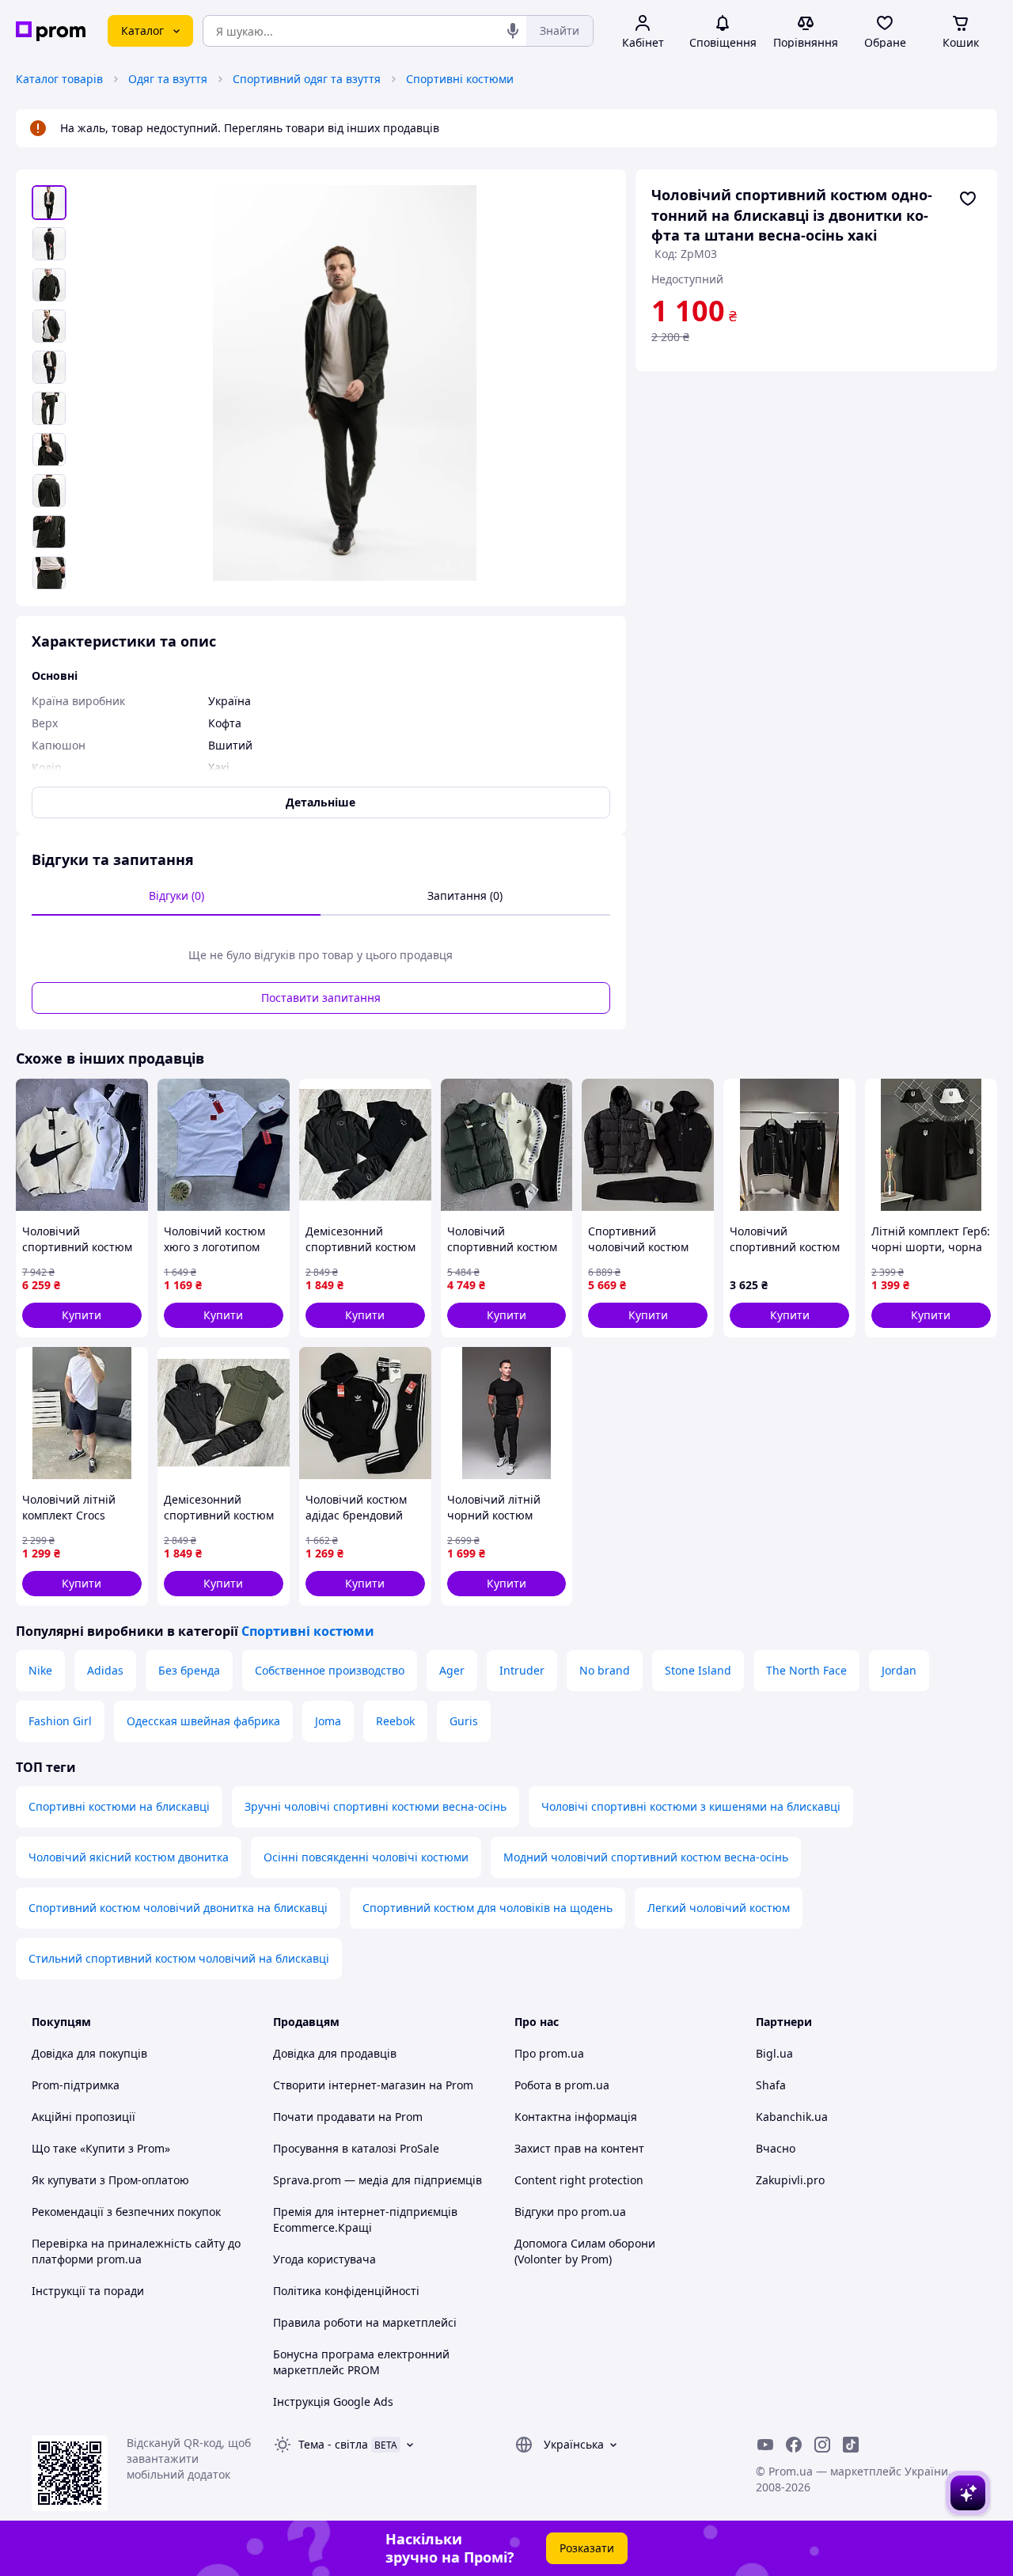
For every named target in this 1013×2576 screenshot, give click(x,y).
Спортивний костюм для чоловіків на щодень (488, 1908)
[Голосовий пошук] (513, 31)
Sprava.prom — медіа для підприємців (378, 2180)
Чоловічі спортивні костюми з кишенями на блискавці (691, 1806)
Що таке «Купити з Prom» (101, 2148)
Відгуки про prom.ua (570, 2212)
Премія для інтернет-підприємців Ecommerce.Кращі (365, 2219)
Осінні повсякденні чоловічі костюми (366, 1857)
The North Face (806, 1670)
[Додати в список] (968, 199)
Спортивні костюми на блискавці (119, 1806)
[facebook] (794, 2445)
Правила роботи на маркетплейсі (365, 2322)
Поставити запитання (321, 998)
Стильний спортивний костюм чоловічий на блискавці (179, 1958)
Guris (464, 1721)
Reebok (395, 1721)
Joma (328, 1721)
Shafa (771, 2085)
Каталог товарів (59, 79)
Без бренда (189, 1670)
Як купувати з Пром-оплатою (110, 2180)
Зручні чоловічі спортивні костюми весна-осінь (376, 1806)
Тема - (333, 2444)
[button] (82, 1315)
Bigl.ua (774, 2053)
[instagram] (822, 2445)
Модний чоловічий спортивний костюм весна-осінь (646, 1857)
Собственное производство (330, 1670)
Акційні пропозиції (83, 2117)
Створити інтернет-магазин (349, 2085)
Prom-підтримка (76, 2085)
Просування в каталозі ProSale (356, 2148)
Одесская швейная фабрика (203, 1721)
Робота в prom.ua (562, 2085)
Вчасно (776, 2148)
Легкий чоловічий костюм (719, 1908)
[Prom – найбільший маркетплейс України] (51, 31)
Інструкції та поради (88, 2291)
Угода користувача (324, 2259)
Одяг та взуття (168, 79)
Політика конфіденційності (346, 2291)
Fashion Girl (60, 1721)
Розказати (587, 2548)
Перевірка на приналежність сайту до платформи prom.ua (136, 2251)
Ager (452, 1670)
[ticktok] (851, 2445)
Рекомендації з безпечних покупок (126, 2212)
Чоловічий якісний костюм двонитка (129, 1857)
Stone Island (698, 1670)
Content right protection (579, 2180)
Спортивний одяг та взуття (307, 79)
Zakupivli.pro (790, 2180)
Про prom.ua (549, 2053)
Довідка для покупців (89, 2053)
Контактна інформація (576, 2117)
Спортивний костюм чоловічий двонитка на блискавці (178, 1908)
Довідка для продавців (335, 2053)
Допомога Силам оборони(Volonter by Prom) (585, 2251)
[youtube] (765, 2445)
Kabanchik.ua (792, 2117)
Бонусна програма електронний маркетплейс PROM (361, 2362)
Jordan (899, 1670)
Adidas (105, 1670)
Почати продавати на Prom (348, 2117)
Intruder (522, 1670)
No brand (605, 1670)
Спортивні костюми (460, 79)
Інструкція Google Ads (333, 2401)
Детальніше (321, 802)
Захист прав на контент (579, 2148)
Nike (40, 1670)
